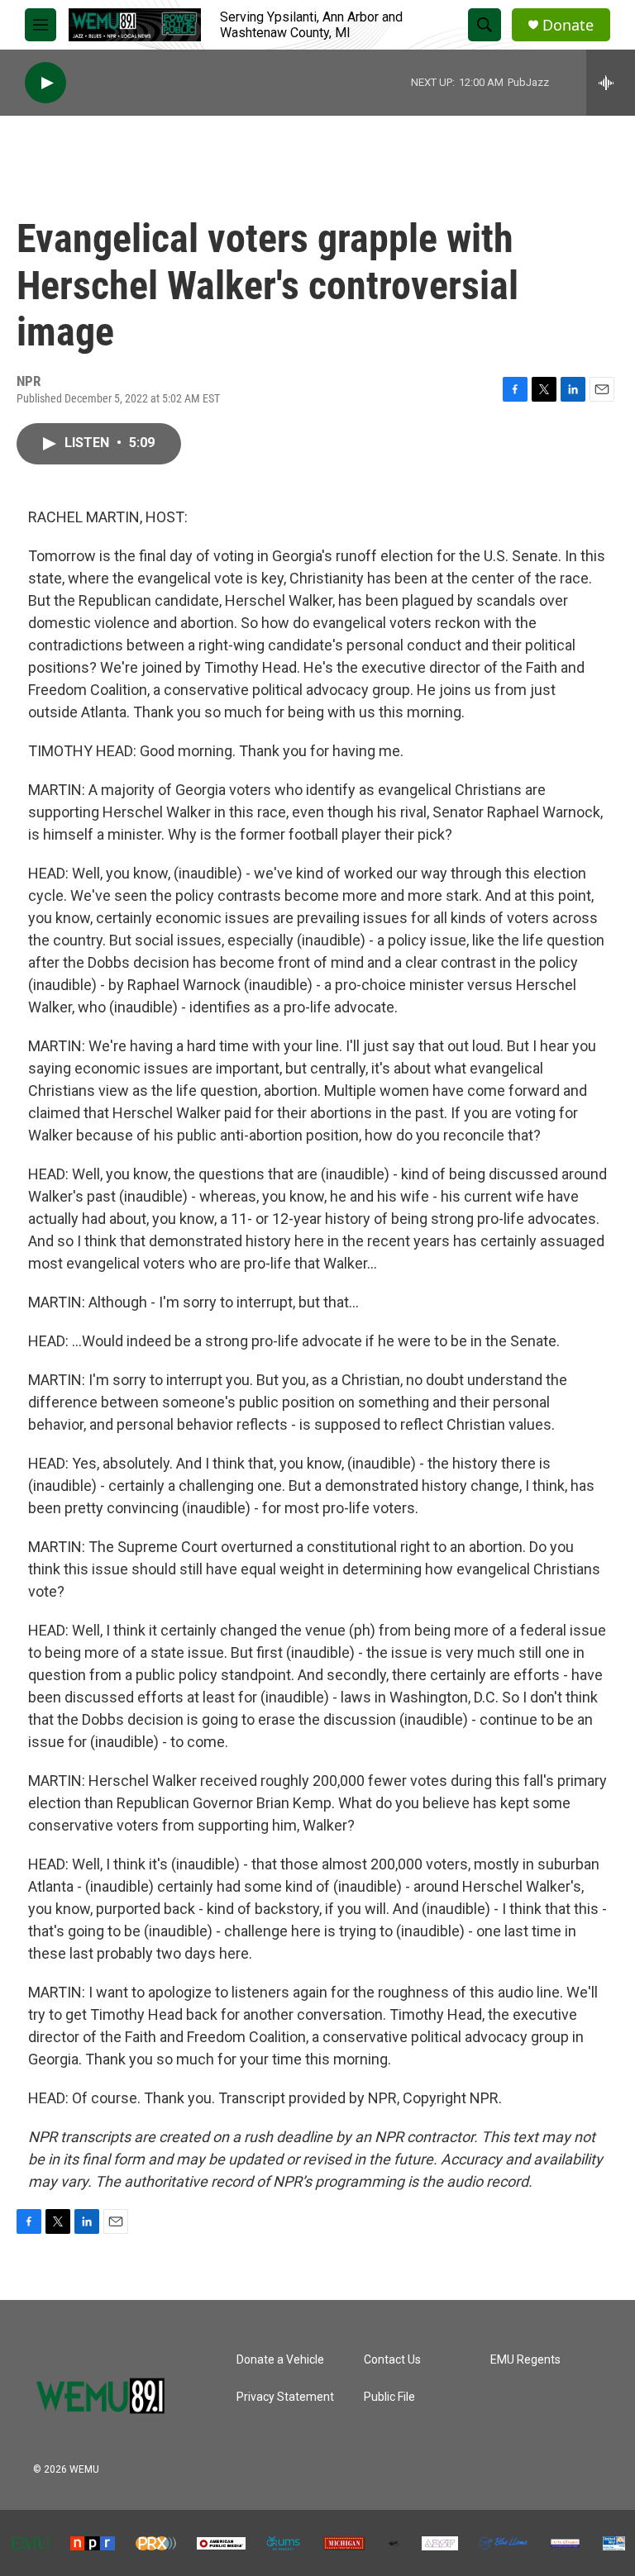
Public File (389, 2397)
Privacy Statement (285, 2397)
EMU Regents (525, 2360)
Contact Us (392, 2360)
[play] (45, 83)
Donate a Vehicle (280, 2360)
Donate (568, 25)
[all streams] (611, 83)
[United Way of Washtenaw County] (614, 2544)
